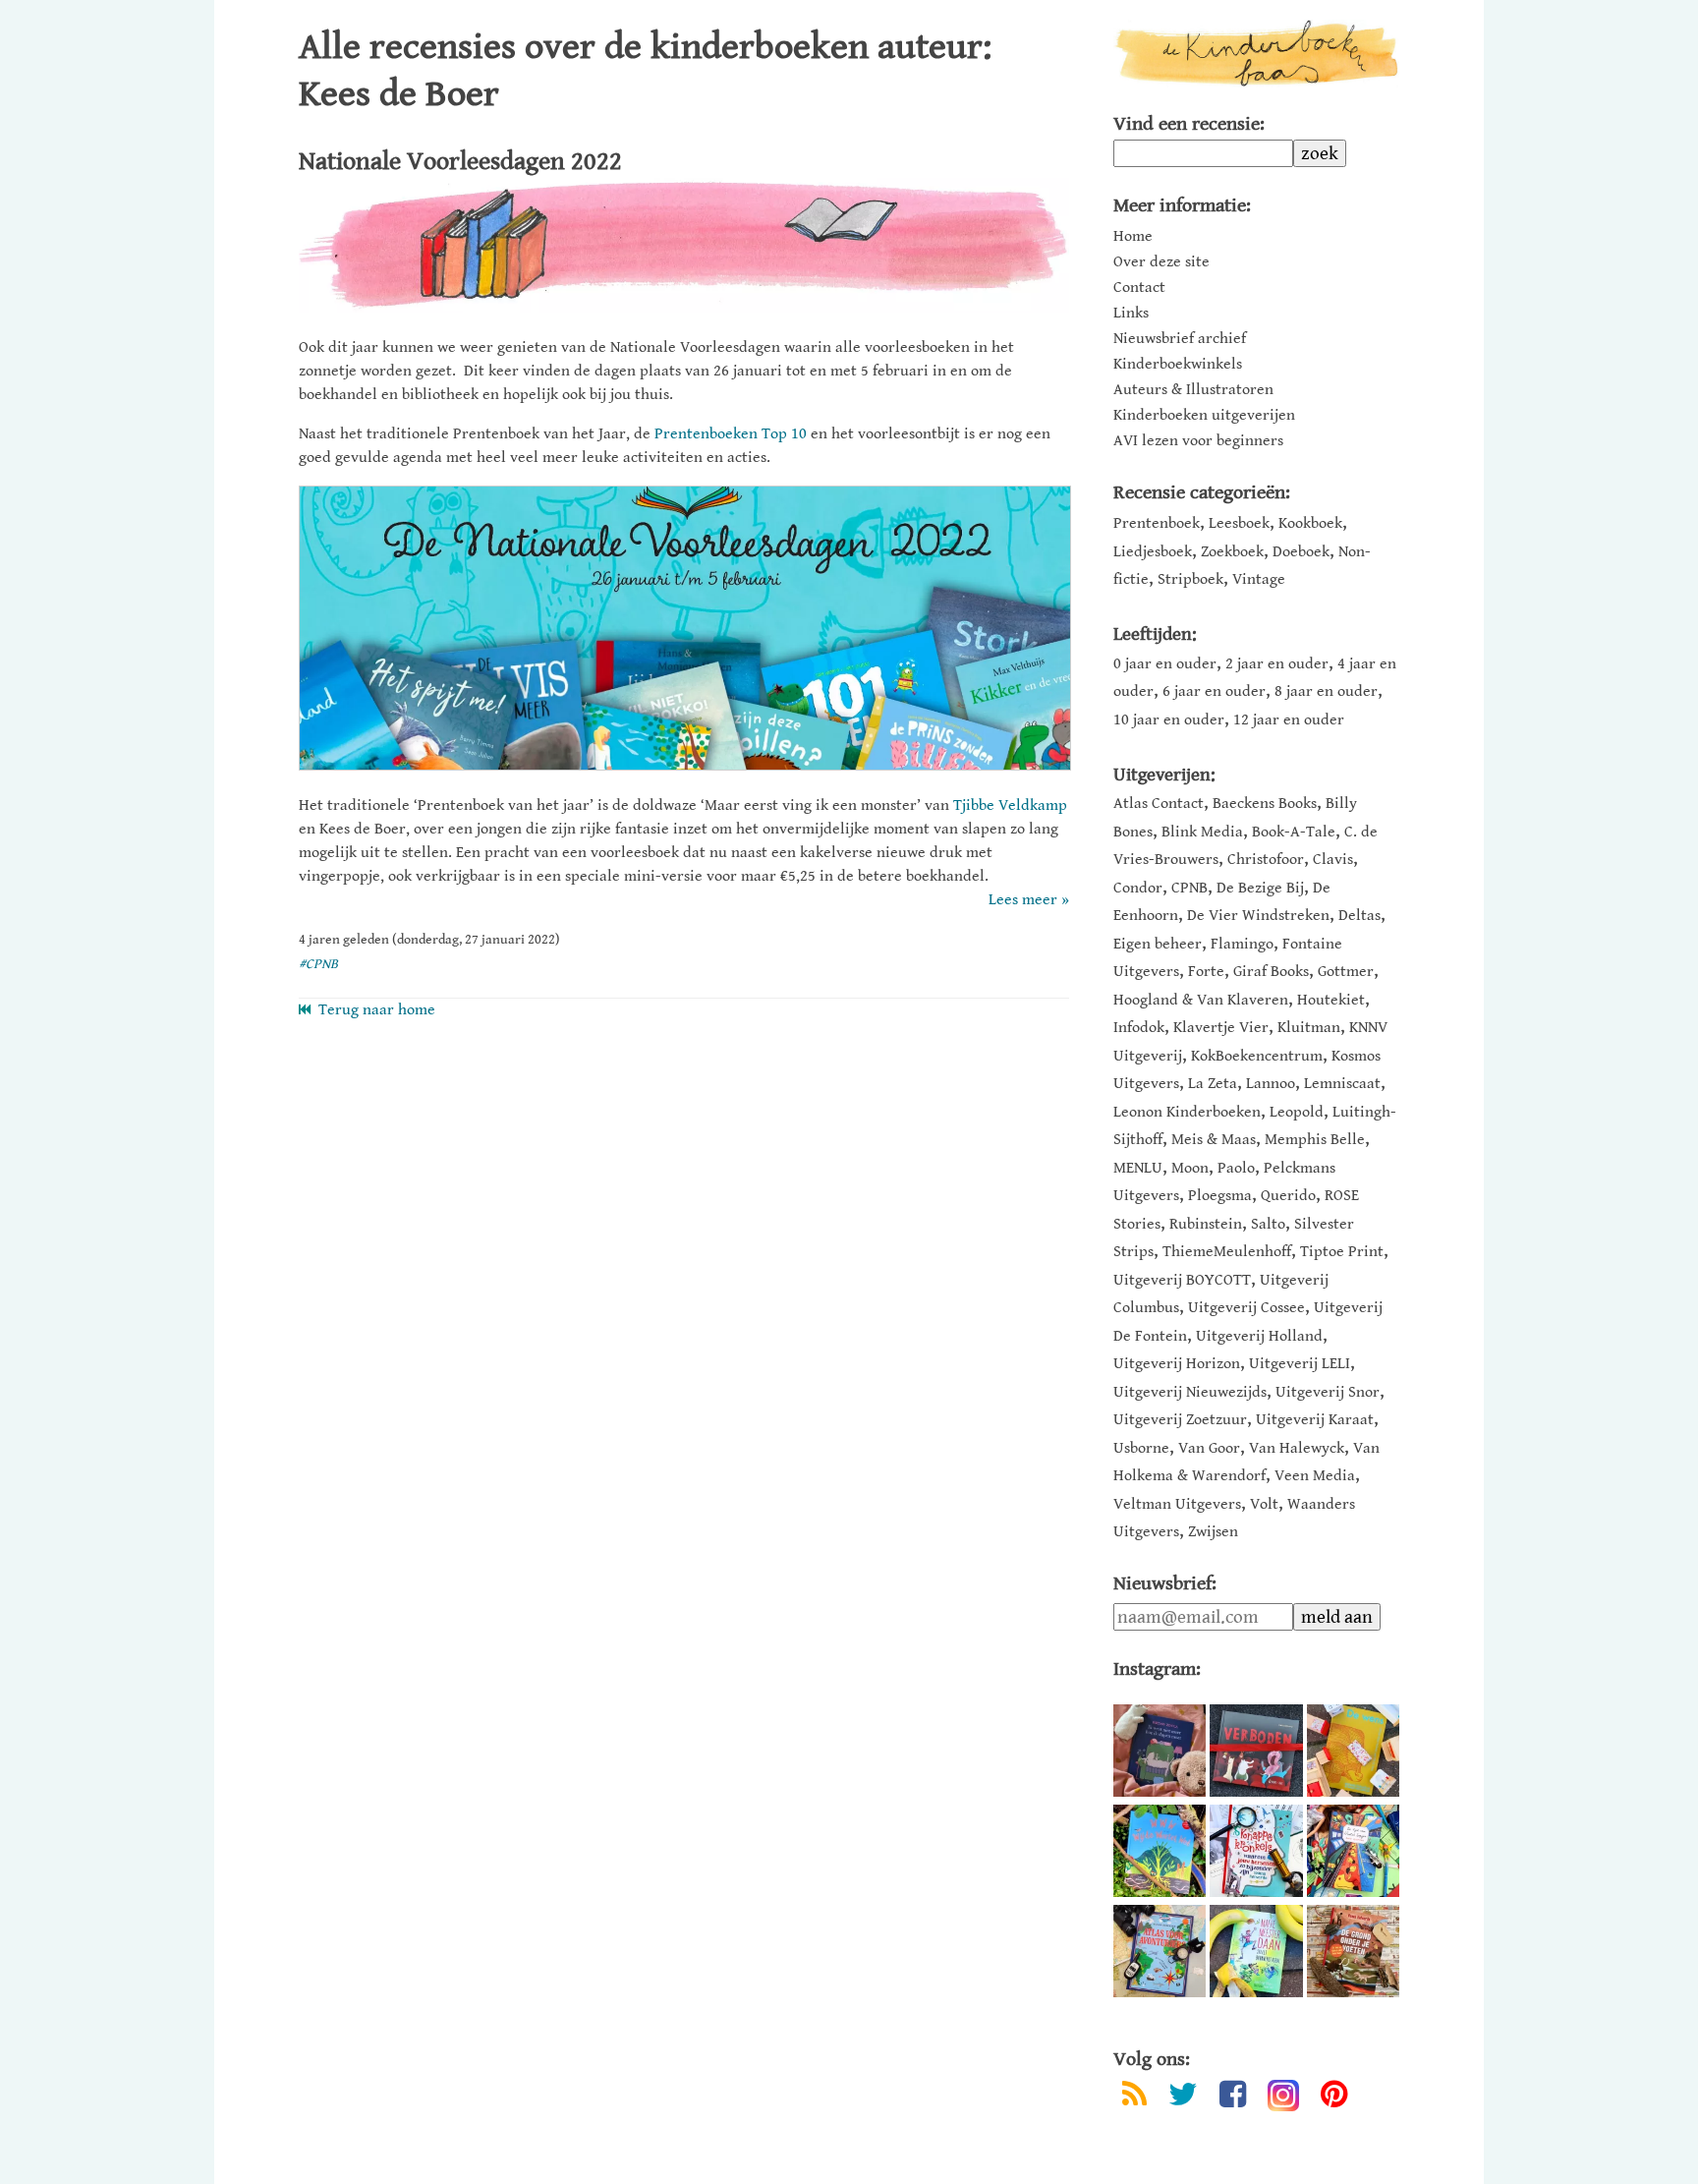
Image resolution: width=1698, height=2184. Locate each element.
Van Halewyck (1297, 1448)
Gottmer (1346, 972)
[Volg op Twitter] (1183, 2098)
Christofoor (1266, 860)
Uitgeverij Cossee (1246, 1308)
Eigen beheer (1158, 944)
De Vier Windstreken (1258, 916)
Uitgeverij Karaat (1315, 1420)
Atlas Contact (1159, 804)
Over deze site (1161, 262)
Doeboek (1301, 552)
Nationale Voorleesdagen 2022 (460, 161)
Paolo (1236, 1168)
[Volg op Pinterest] (1334, 2098)
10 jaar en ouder (1169, 720)
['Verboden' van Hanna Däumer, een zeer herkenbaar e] (1256, 1751)
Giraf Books (1271, 972)
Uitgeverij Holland (1259, 1336)
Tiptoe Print (1342, 1252)
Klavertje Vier (1221, 1028)
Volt (1264, 1504)
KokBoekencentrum (1257, 1056)
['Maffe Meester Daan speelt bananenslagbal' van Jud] (1256, 1951)
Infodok (1139, 1028)
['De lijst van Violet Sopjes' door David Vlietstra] (1353, 1851)
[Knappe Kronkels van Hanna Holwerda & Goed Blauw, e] (1256, 1851)
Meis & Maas (1214, 1140)
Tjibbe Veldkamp (1010, 805)
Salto (1268, 1224)
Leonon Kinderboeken (1187, 1112)
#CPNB (318, 964)
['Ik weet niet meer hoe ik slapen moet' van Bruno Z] (1160, 1751)
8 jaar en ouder (1326, 691)
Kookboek (1310, 523)
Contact (1139, 288)
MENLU (1138, 1168)
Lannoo (1271, 1084)
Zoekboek (1232, 552)
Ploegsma (1220, 1196)
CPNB (1189, 888)
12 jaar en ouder (1289, 720)
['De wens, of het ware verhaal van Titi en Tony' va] (1353, 1751)
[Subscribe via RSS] (1134, 2098)
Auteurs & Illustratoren (1193, 390)
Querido (1288, 1196)
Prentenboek (1157, 523)
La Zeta (1213, 1084)
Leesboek (1239, 523)
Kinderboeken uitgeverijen (1204, 416)
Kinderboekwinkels (1178, 365)
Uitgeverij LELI (1300, 1364)
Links (1131, 314)
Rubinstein (1206, 1224)
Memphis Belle (1315, 1140)
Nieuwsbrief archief (1180, 339)
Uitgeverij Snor (1328, 1392)
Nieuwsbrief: (1165, 1584)
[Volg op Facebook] (1233, 2098)
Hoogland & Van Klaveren (1201, 1000)
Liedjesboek (1153, 552)
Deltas (1359, 916)
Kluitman (1309, 1028)
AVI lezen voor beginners (1198, 441)
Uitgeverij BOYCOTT (1182, 1280)
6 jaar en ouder (1214, 691)
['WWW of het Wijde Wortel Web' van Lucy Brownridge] (1160, 1851)
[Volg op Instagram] (1283, 2096)
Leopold (1297, 1112)
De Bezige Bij (1260, 888)
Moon (1190, 1168)
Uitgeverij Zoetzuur (1180, 1420)
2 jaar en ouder (1277, 664)
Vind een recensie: (1189, 124)
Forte (1206, 972)
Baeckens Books (1265, 804)
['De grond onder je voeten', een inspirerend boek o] (1353, 1951)
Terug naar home (373, 1010)
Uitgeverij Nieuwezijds (1190, 1392)
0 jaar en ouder (1165, 664)
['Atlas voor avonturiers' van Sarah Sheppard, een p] (1160, 1951)
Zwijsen (1213, 1532)
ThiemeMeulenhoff (1227, 1252)
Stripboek (1190, 579)
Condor (1138, 888)
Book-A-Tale (1294, 832)
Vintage (1259, 579)
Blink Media (1202, 832)
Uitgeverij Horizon (1177, 1364)
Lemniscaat (1342, 1084)
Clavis (1333, 860)
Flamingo (1242, 944)
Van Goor (1209, 1448)
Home (1133, 237)
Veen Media (1315, 1476)
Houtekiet (1331, 1000)
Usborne (1141, 1448)
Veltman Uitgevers (1177, 1504)
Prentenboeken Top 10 (731, 434)
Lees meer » (1029, 900)
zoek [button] (1320, 153)
